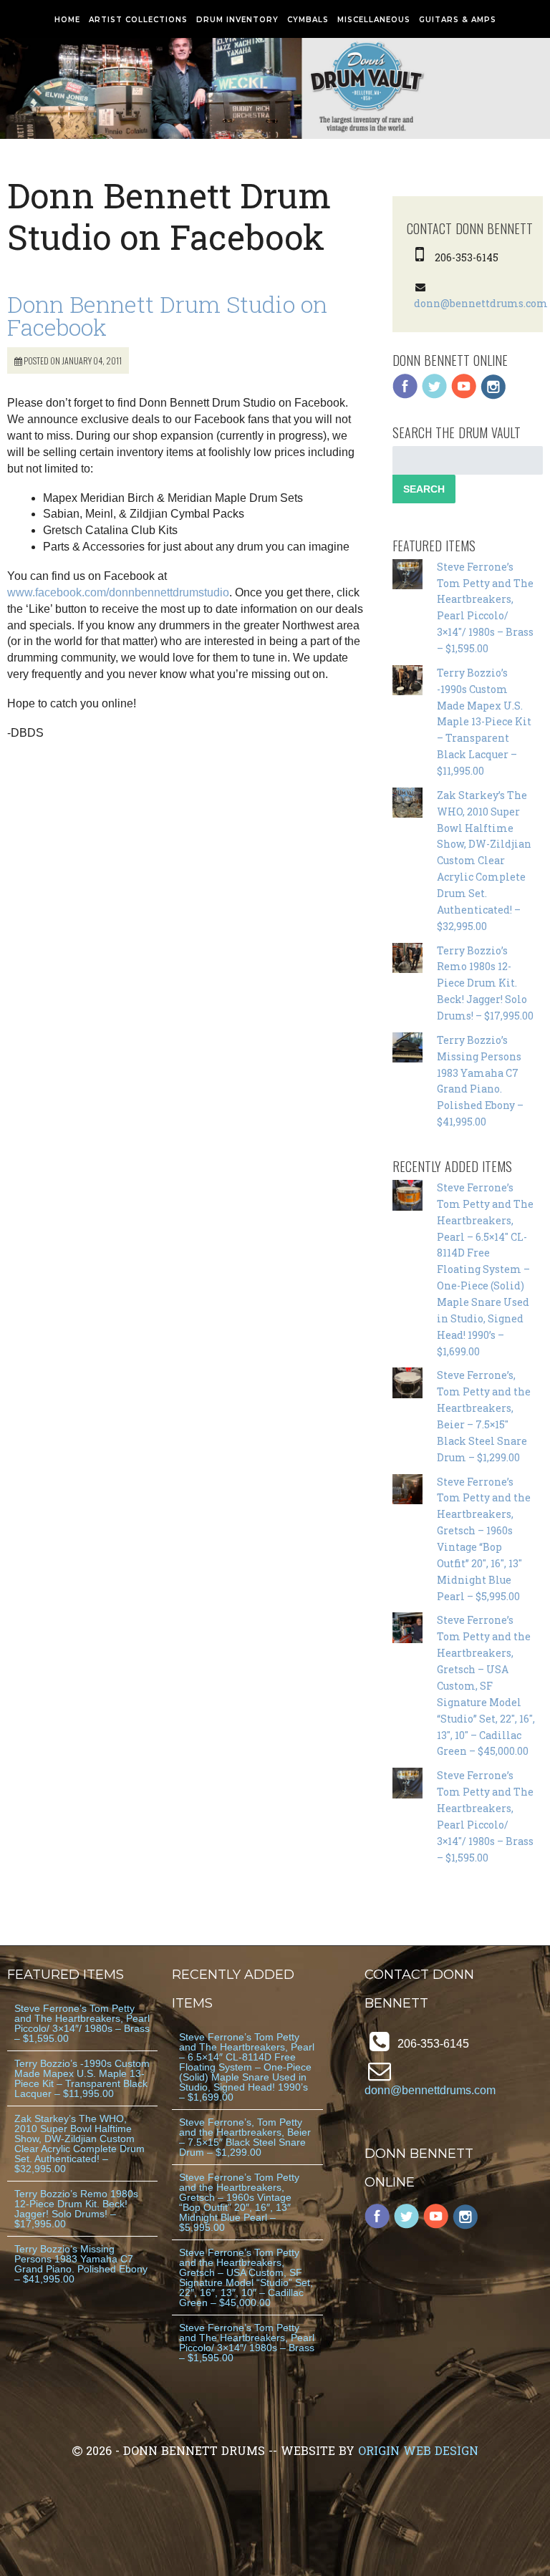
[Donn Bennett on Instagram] (493, 396)
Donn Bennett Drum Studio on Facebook (167, 315)
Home (67, 20)
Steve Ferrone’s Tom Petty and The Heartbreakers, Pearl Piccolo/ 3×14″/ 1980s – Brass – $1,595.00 (82, 2023)
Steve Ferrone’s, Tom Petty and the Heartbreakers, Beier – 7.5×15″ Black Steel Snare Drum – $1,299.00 (245, 2137)
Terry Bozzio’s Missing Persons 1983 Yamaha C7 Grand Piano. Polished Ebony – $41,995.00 (81, 2264)
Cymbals (308, 20)
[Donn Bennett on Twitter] (435, 396)
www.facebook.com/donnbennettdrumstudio (118, 592)
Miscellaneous (374, 20)
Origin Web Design (418, 2450)
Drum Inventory (237, 20)
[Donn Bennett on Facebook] (405, 396)
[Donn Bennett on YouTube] (464, 396)
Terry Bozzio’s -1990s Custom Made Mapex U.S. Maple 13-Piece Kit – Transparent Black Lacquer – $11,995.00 (484, 722)
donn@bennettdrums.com (481, 303)
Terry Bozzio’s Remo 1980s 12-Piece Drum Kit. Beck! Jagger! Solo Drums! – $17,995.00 (485, 983)
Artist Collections (138, 20)
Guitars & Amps (458, 20)
